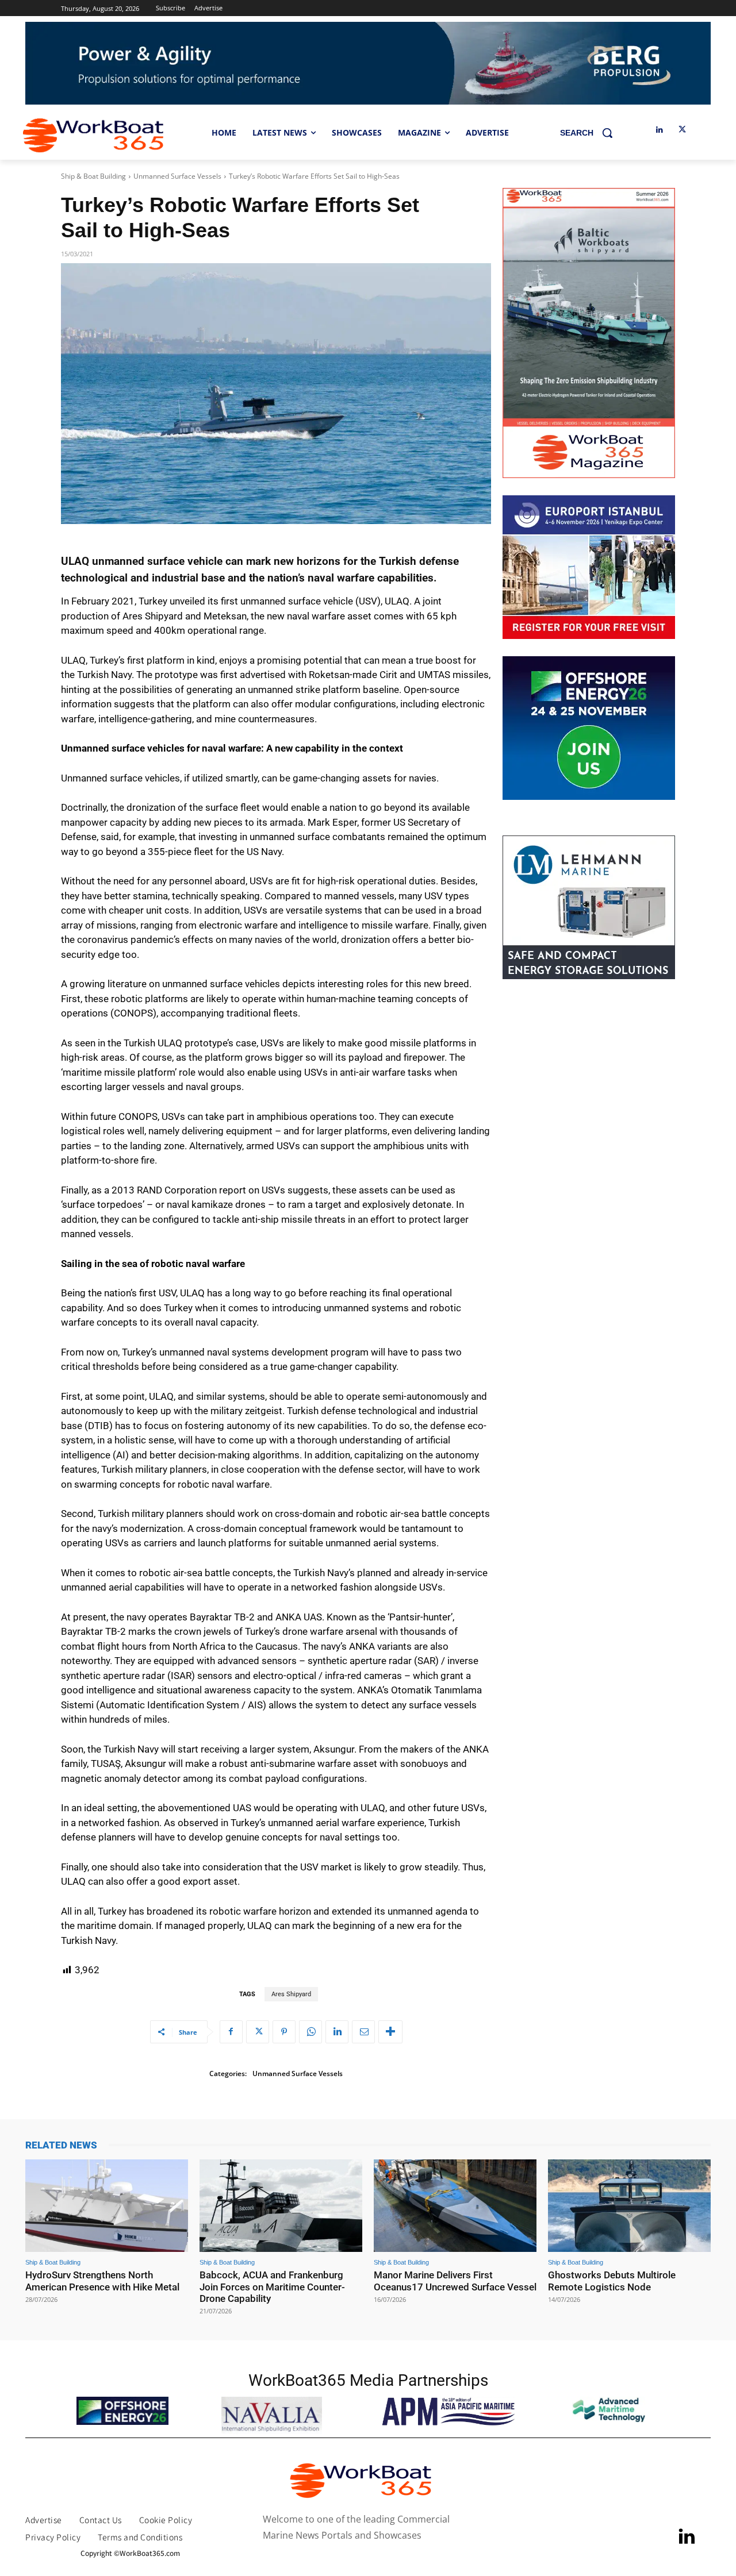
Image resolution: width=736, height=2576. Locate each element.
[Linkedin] (659, 130)
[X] (682, 130)
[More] (390, 2032)
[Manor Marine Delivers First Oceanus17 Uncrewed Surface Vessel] (455, 2206)
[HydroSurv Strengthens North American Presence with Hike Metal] (107, 2206)
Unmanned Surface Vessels (177, 176)
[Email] (363, 2032)
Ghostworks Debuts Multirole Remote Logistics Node (612, 2281)
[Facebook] (231, 2032)
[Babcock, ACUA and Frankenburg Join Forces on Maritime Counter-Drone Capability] (281, 2206)
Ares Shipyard (291, 1994)
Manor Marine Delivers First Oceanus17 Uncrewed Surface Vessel (455, 2281)
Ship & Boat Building (93, 176)
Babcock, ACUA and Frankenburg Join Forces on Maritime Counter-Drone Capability (272, 2287)
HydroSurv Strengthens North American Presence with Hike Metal (102, 2281)
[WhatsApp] (310, 2032)
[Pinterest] (284, 2032)
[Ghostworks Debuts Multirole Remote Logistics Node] (629, 2206)
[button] (591, 133)
